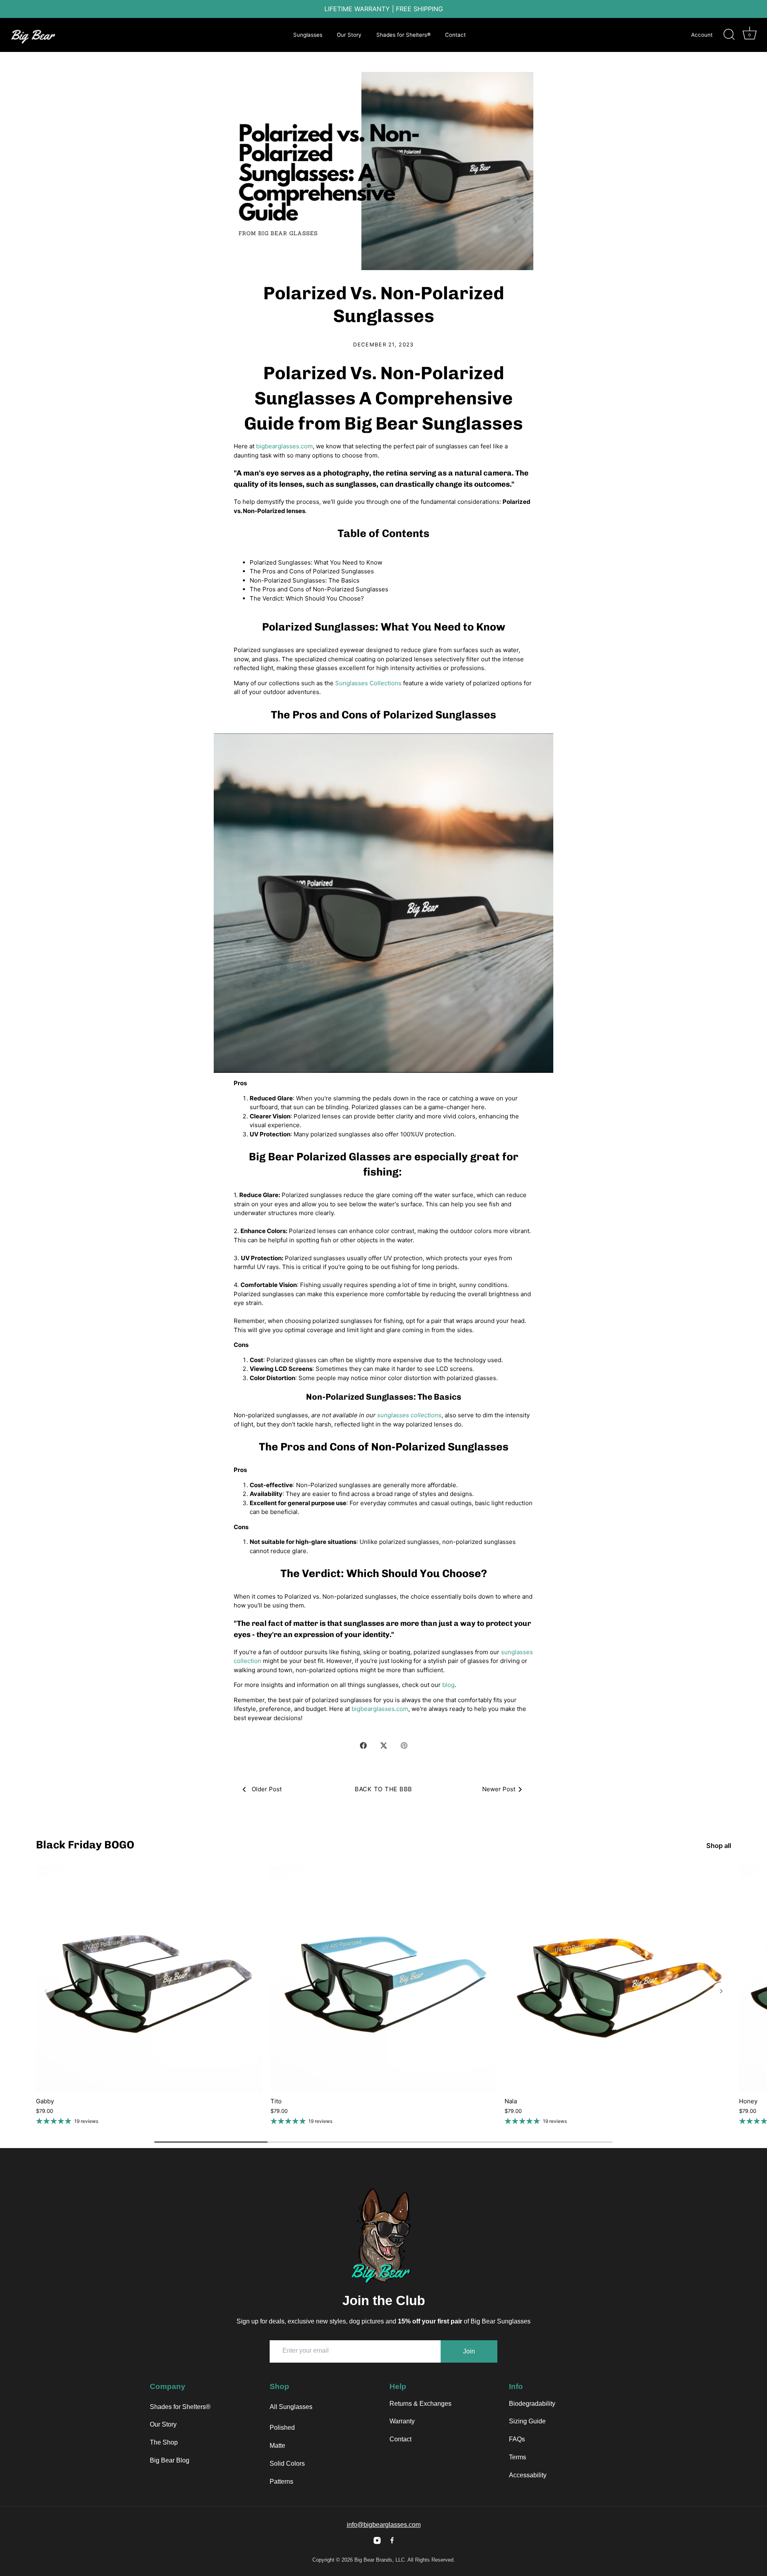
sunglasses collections (409, 1415)
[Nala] (618, 1980)
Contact (455, 35)
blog (448, 1685)
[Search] (729, 35)
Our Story (349, 35)
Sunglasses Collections (368, 683)
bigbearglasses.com (284, 446)
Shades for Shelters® (403, 35)
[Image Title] (377, 2540)
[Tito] (384, 1980)
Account (702, 35)
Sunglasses (308, 35)
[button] (46, 1991)
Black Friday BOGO (85, 1845)
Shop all (719, 1846)
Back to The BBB (383, 1789)
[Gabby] (149, 1980)
